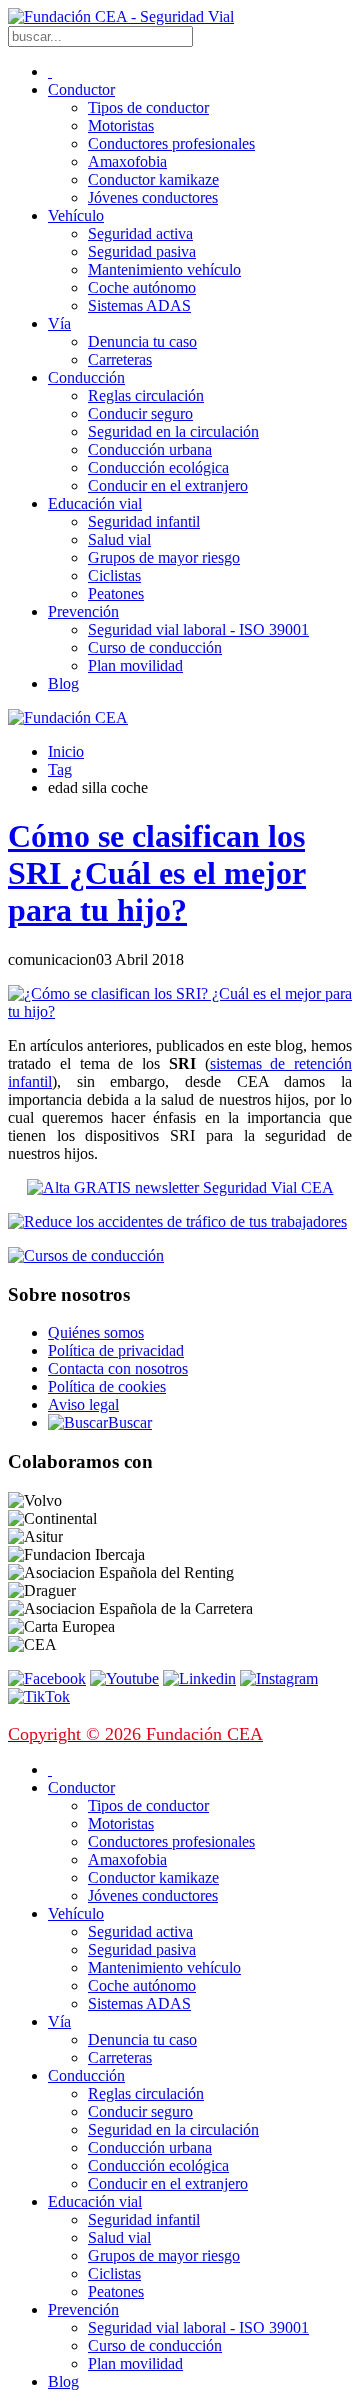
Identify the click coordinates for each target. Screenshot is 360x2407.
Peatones (116, 593)
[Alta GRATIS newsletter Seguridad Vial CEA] (180, 1187)
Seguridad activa (140, 233)
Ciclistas (114, 575)
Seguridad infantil (144, 521)
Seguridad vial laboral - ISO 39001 (198, 629)
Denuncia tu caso (142, 341)
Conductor (81, 89)
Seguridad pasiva (142, 251)
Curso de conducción (155, 647)
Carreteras (120, 359)
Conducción (86, 377)
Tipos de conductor (148, 107)
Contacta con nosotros (118, 1368)
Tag (60, 769)
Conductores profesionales (171, 143)
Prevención (83, 611)
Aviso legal (83, 1404)
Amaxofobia (127, 161)
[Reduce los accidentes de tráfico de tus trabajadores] (180, 1222)
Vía (59, 323)
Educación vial (95, 503)
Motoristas (121, 125)
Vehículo (76, 215)
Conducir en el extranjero (168, 485)
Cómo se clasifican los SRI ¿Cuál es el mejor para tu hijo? (157, 873)
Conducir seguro (140, 413)
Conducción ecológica (158, 467)
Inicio (66, 751)
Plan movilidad (135, 665)
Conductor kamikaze (153, 179)
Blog (63, 683)
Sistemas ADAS (139, 305)
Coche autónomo (142, 287)
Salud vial (119, 539)
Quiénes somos (96, 1332)
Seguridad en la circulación (173, 431)
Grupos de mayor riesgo (164, 557)
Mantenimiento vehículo (164, 269)
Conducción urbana (150, 449)
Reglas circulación (146, 395)
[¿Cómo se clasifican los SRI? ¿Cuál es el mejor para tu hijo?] (180, 1011)
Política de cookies (107, 1386)
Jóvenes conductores (153, 197)
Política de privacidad (116, 1350)
